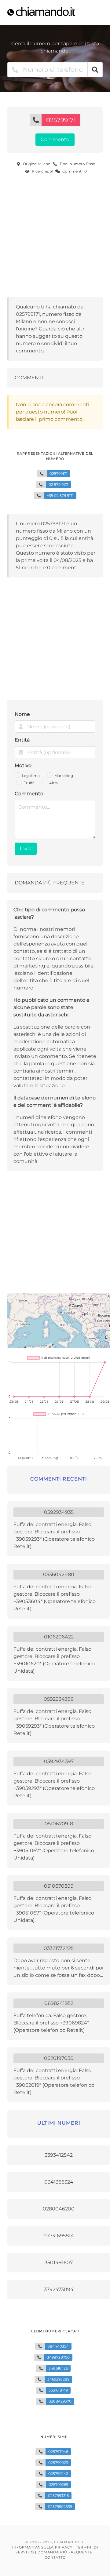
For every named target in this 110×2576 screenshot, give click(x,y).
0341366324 (59, 2182)
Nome (22, 714)
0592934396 (59, 1699)
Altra (53, 783)
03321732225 (59, 1948)
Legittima (31, 776)
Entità (22, 740)
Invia (26, 849)
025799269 (58, 2485)
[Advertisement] (55, 237)
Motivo (23, 765)
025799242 (58, 2474)
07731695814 (59, 2236)
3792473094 (59, 2289)
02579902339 (60, 2507)
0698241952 (59, 2003)
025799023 (58, 2463)
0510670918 (59, 1824)
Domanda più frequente (65, 2552)
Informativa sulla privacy (42, 2547)
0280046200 (59, 2209)
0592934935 (59, 1512)
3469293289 (58, 2379)
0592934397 (59, 1761)
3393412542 (59, 2155)
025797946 (58, 2452)
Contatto (55, 2557)
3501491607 (59, 2263)
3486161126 (58, 2368)
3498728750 (58, 2357)
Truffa (29, 783)
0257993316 (58, 2496)
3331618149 (58, 2390)
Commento (29, 794)
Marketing (64, 776)
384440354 (58, 2346)
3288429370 (60, 2401)
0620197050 (59, 2058)
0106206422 (59, 1637)
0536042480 (59, 1574)
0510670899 (59, 1886)
